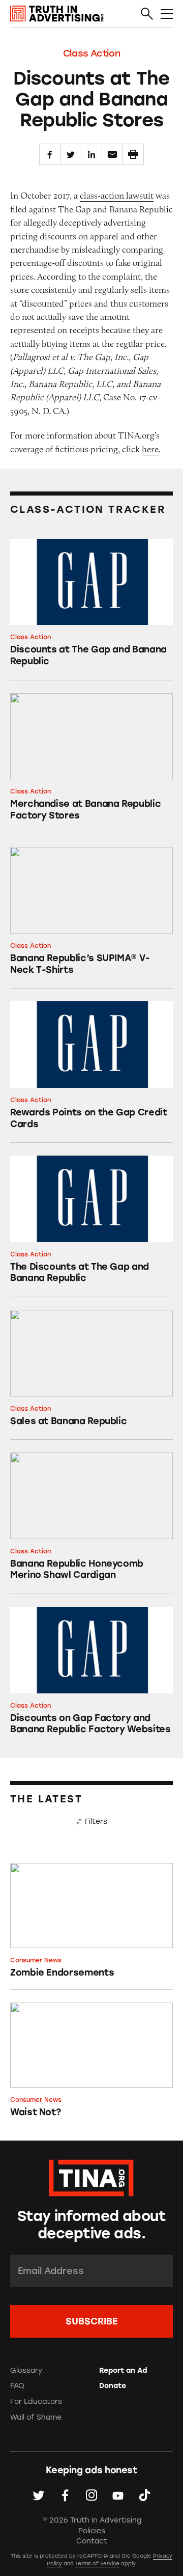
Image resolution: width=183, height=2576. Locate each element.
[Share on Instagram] (91, 2495)
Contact (92, 2541)
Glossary (26, 2371)
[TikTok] (144, 2495)
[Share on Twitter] (71, 154)
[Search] (147, 14)
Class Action (92, 53)
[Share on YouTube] (118, 2495)
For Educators (36, 2402)
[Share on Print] (133, 154)
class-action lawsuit (117, 196)
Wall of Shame (36, 2417)
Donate (113, 2386)
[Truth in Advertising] (57, 14)
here (150, 449)
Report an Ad (123, 2371)
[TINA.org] (91, 2176)
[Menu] (167, 14)
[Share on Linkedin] (91, 154)
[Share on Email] (112, 154)
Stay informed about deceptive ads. (91, 2225)
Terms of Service (97, 2564)
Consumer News (36, 1960)
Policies (92, 2531)
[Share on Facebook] (50, 154)
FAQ (17, 2386)
